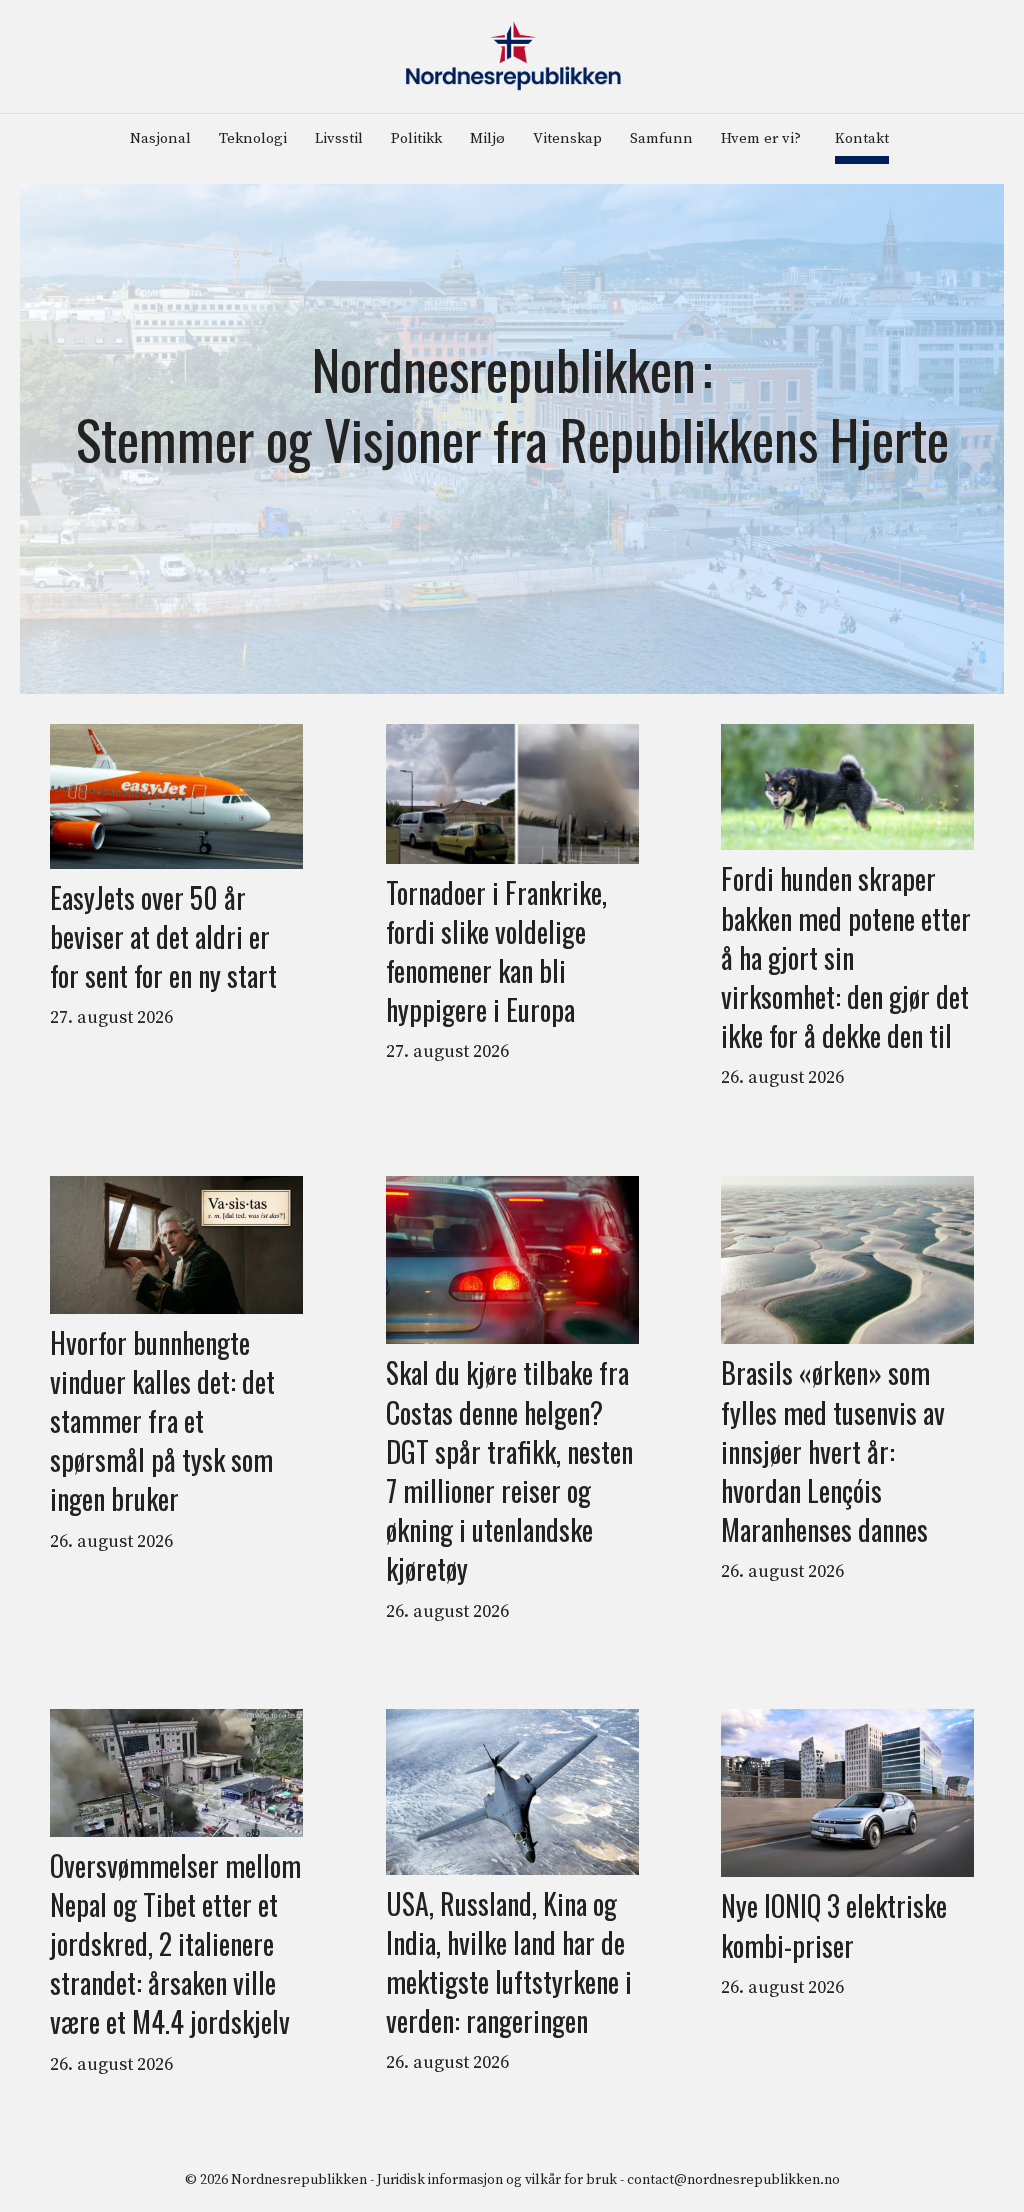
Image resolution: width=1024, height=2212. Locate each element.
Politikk (416, 138)
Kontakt (862, 138)
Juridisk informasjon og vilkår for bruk (497, 2180)
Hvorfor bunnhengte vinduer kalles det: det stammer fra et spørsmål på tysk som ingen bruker (162, 1421)
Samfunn (661, 138)
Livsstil (339, 138)
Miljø (487, 138)
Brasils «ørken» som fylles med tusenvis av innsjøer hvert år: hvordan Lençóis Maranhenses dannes (833, 1451)
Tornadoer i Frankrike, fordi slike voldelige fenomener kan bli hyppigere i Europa (496, 951)
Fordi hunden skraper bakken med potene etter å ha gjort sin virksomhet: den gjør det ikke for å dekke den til (846, 957)
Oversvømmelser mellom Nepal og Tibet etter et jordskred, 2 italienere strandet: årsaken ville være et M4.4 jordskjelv (175, 1944)
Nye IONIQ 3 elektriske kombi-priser (834, 1925)
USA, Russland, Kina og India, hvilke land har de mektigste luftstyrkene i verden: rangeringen (509, 1962)
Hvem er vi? (761, 138)
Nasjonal (160, 138)
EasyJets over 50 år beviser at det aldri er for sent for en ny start (163, 937)
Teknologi (253, 138)
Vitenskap (567, 138)
